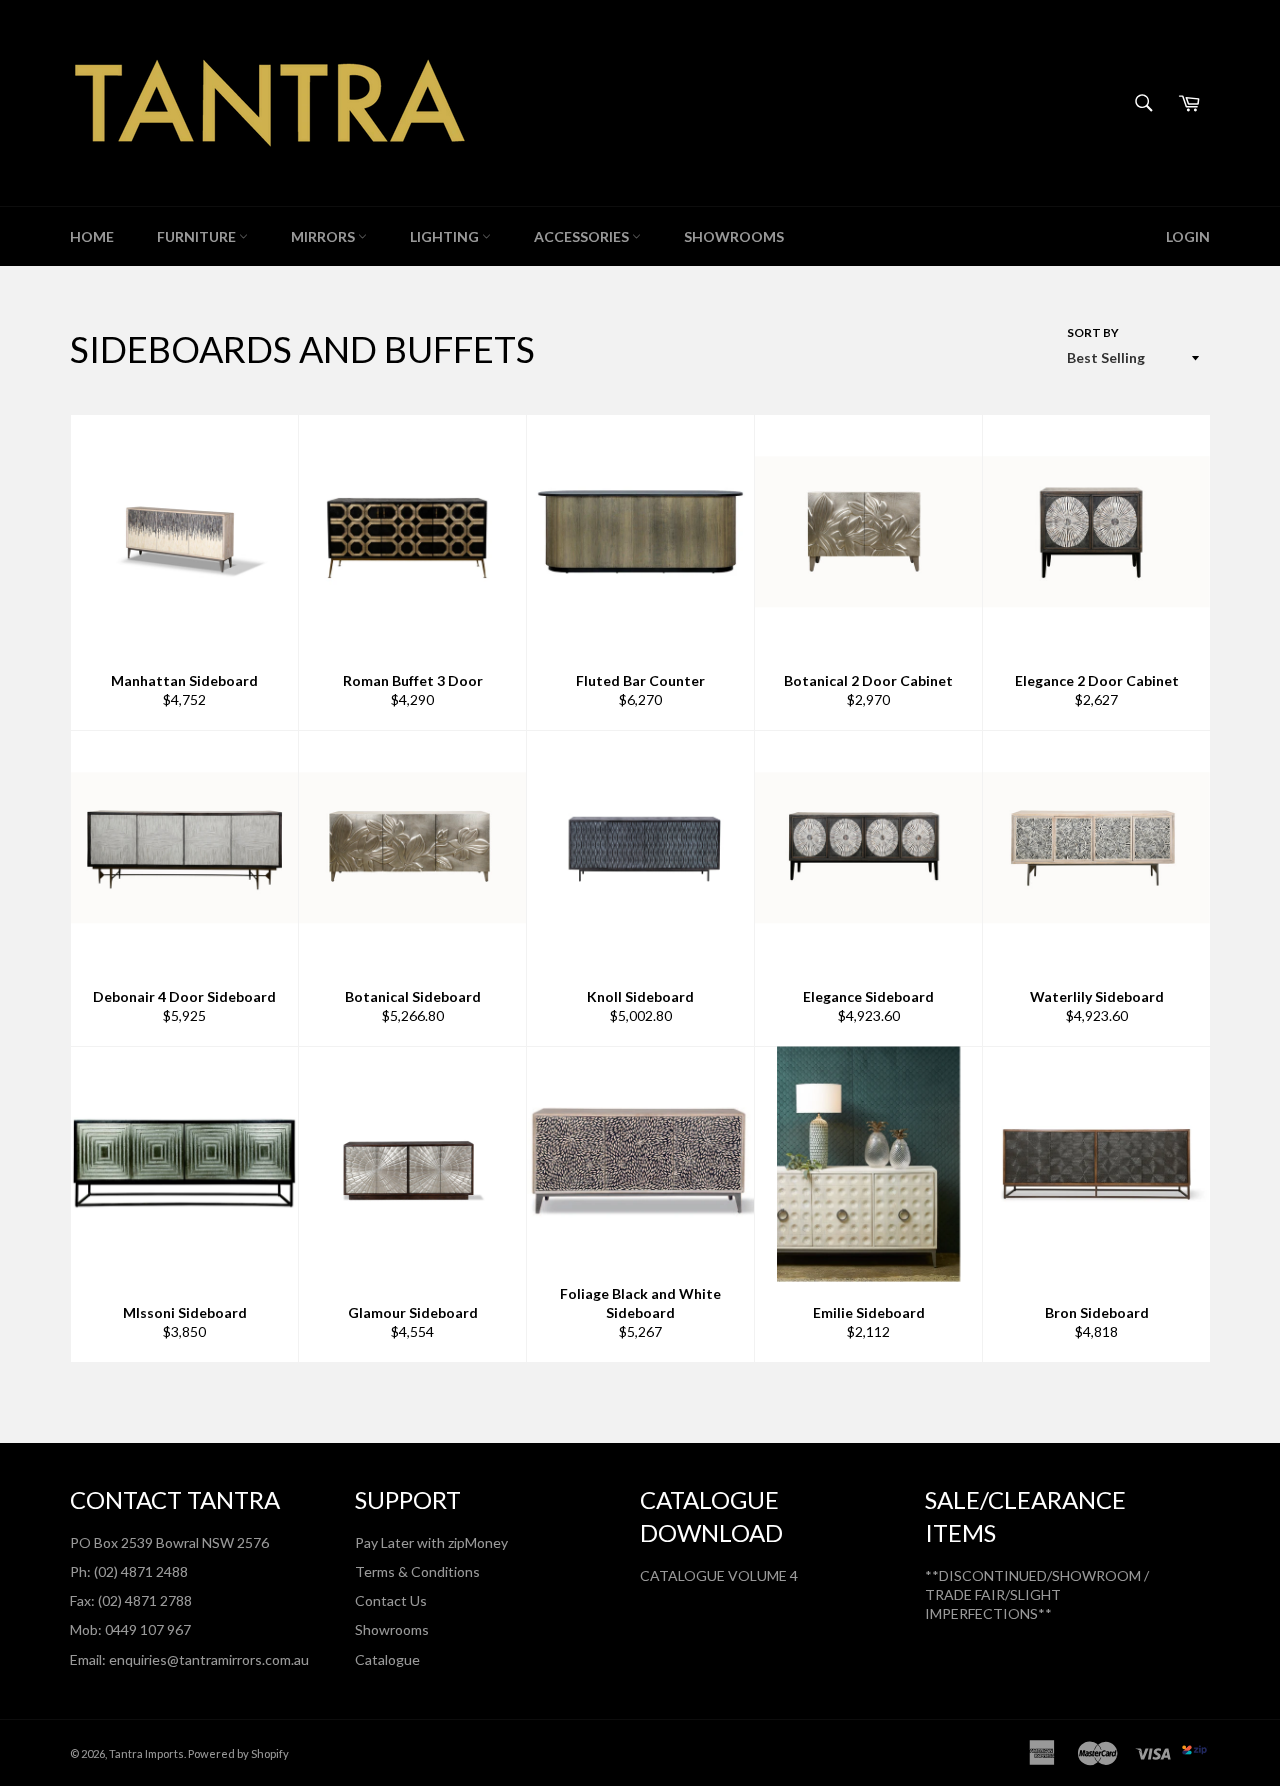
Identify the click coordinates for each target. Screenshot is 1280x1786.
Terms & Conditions (417, 1571)
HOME (92, 236)
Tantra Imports (146, 1753)
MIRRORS (324, 236)
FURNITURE (198, 236)
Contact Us (391, 1600)
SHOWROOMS (734, 236)
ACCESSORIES (583, 236)
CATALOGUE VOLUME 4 (719, 1575)
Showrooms (392, 1629)
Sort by (1093, 332)
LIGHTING (446, 236)
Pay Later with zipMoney (431, 1542)
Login (1188, 236)
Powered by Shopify (238, 1753)
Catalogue (387, 1659)
